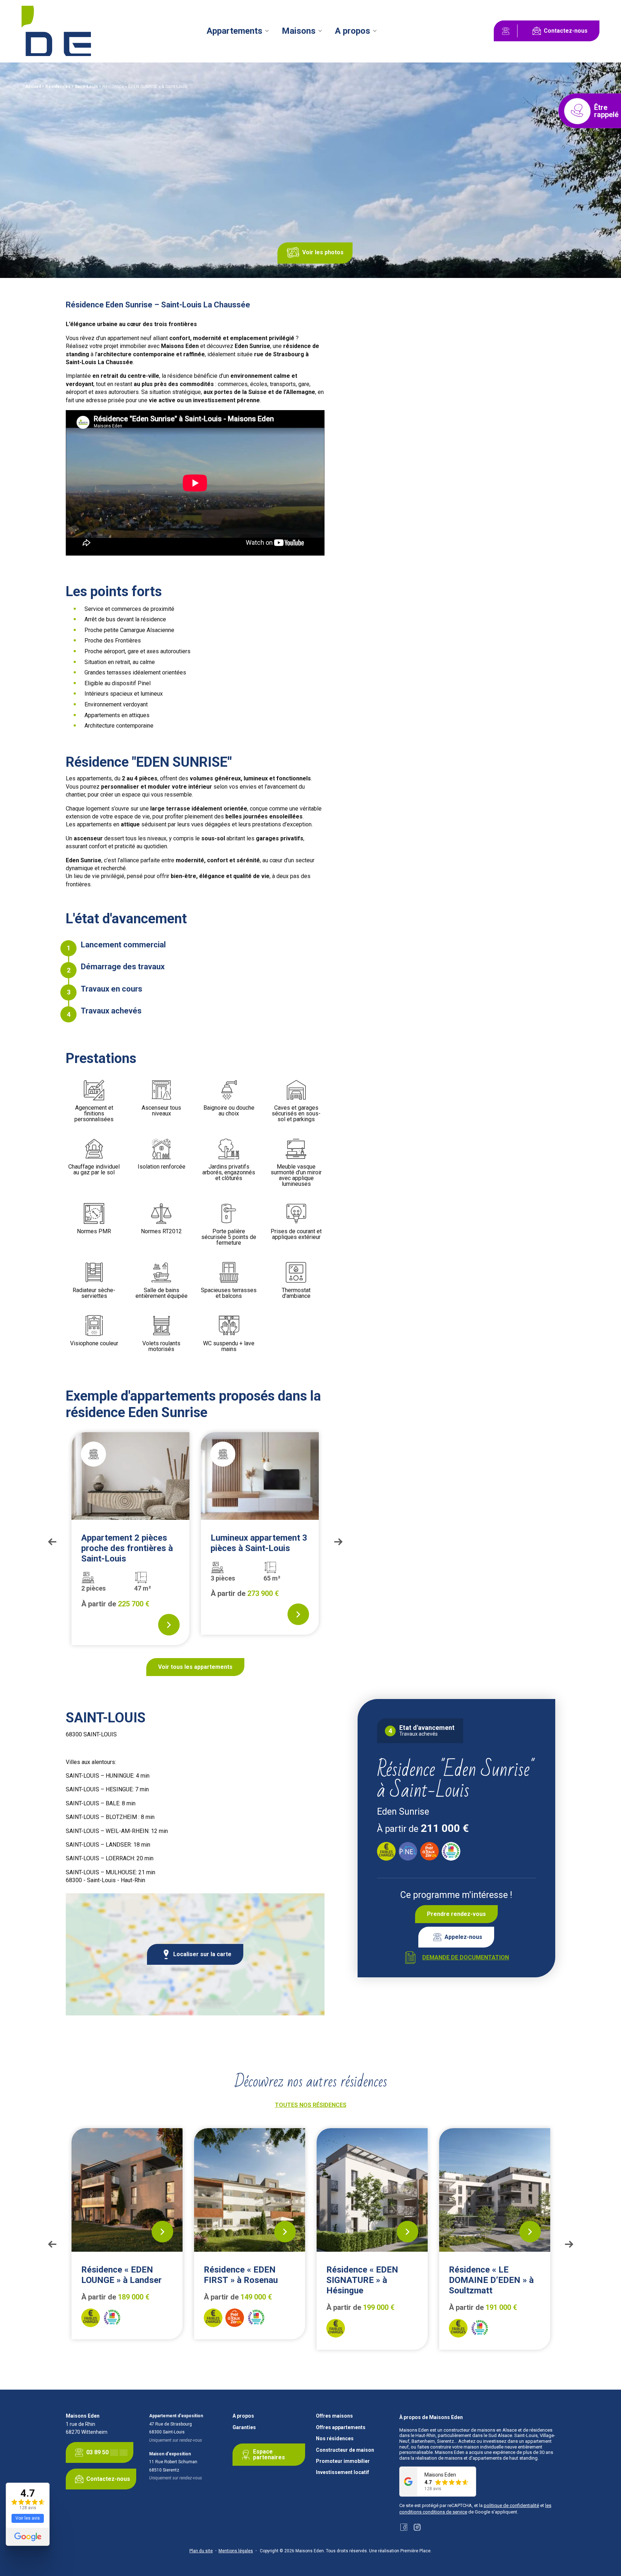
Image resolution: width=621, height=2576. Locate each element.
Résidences (58, 87)
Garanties (244, 2428)
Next (338, 1542)
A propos (353, 31)
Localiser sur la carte (202, 1954)
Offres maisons (334, 2416)
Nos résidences (335, 2439)
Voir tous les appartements (195, 1667)
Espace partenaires (269, 2454)
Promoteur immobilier (343, 2461)
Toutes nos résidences (311, 2105)
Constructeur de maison (345, 2450)
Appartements (234, 31)
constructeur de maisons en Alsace (480, 2430)
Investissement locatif (342, 2472)
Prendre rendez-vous (456, 1914)
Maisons (299, 31)
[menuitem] (238, 31)
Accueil (33, 87)
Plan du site (201, 2551)
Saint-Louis (86, 87)
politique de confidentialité (511, 2505)
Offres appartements (341, 2428)
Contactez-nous (566, 31)
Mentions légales (236, 2551)
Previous (52, 1542)
